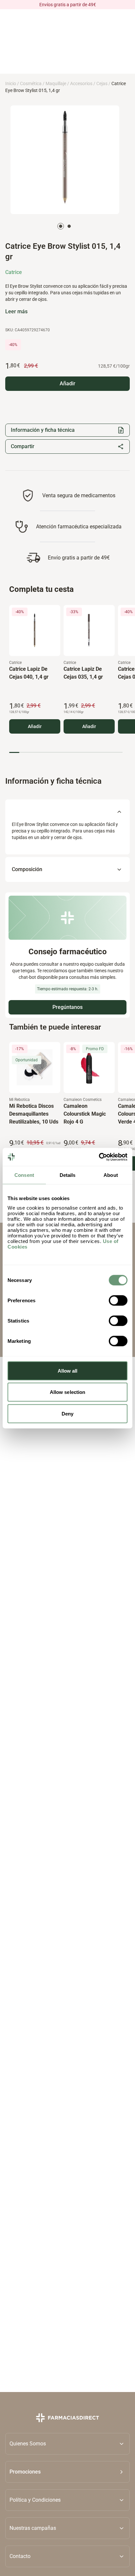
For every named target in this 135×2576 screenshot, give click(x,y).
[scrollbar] (66, 752)
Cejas (102, 83)
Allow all (68, 1370)
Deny (67, 1413)
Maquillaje (56, 83)
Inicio (11, 83)
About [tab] (111, 1175)
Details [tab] (68, 1175)
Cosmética (31, 83)
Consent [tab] (24, 1175)
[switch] (118, 1300)
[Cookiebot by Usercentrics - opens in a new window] (99, 1157)
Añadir (35, 726)
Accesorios (81, 83)
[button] (67, 2472)
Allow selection (68, 1392)
